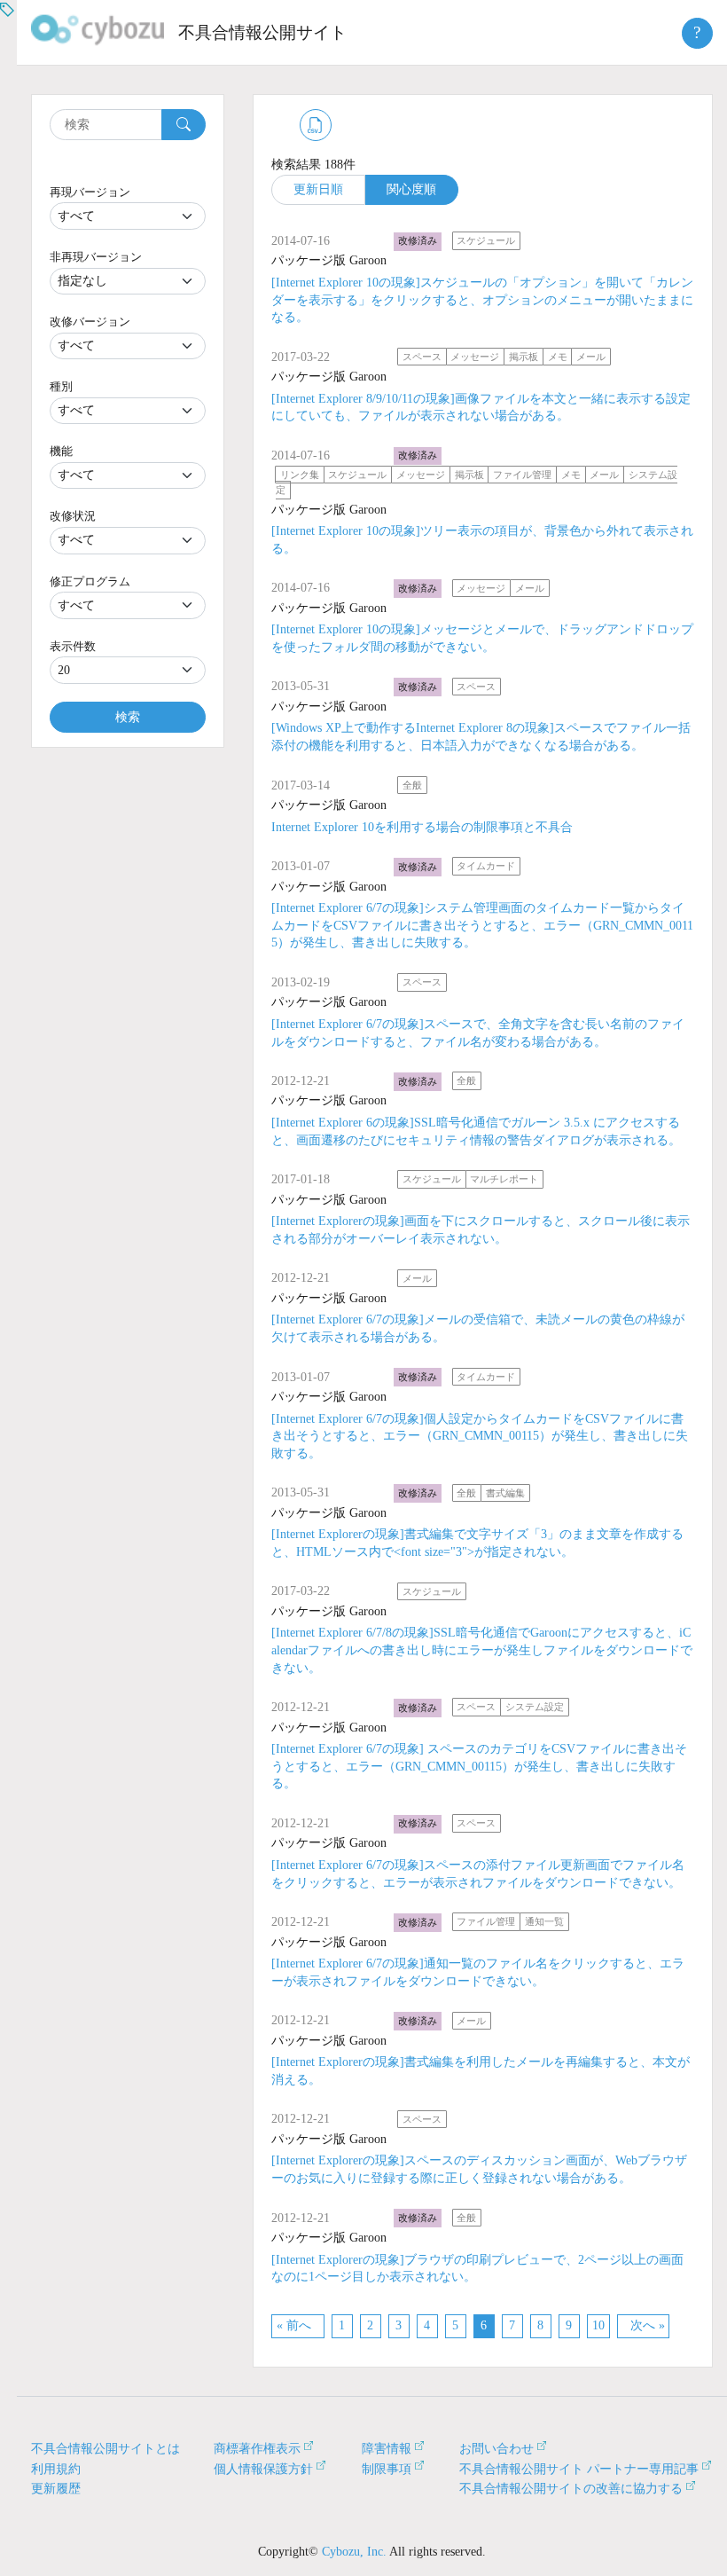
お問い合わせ (496, 2449)
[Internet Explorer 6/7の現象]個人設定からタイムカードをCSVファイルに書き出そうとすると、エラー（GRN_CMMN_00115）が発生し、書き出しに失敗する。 (480, 1436)
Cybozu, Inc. (354, 2552)
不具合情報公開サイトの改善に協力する (571, 2489)
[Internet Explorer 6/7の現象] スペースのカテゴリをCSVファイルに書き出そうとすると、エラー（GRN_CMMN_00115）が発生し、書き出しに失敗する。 (479, 1766)
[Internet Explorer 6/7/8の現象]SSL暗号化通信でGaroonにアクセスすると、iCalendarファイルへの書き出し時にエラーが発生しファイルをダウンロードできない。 (482, 1650)
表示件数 (73, 646)
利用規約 (56, 2469)
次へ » (648, 2325)
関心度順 (411, 189)
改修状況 (73, 516)
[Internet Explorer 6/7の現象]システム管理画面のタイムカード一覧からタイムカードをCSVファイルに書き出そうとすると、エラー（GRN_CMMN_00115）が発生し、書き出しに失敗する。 (482, 925)
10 (598, 2325)
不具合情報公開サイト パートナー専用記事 (579, 2469)
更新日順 (318, 189)
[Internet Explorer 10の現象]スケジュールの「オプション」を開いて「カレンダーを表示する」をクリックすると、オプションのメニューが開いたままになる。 (482, 300)
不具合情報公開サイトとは (106, 2449)
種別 (61, 386)
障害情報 (387, 2449)
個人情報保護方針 (263, 2469)
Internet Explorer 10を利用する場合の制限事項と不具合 (422, 827)
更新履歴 (56, 2489)
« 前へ (294, 2325)
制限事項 (387, 2469)
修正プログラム (90, 581)
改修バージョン (90, 322)
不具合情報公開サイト (262, 32)
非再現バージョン (96, 257)
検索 (128, 717)
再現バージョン (90, 192)
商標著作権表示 (257, 2449)
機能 (61, 451)
